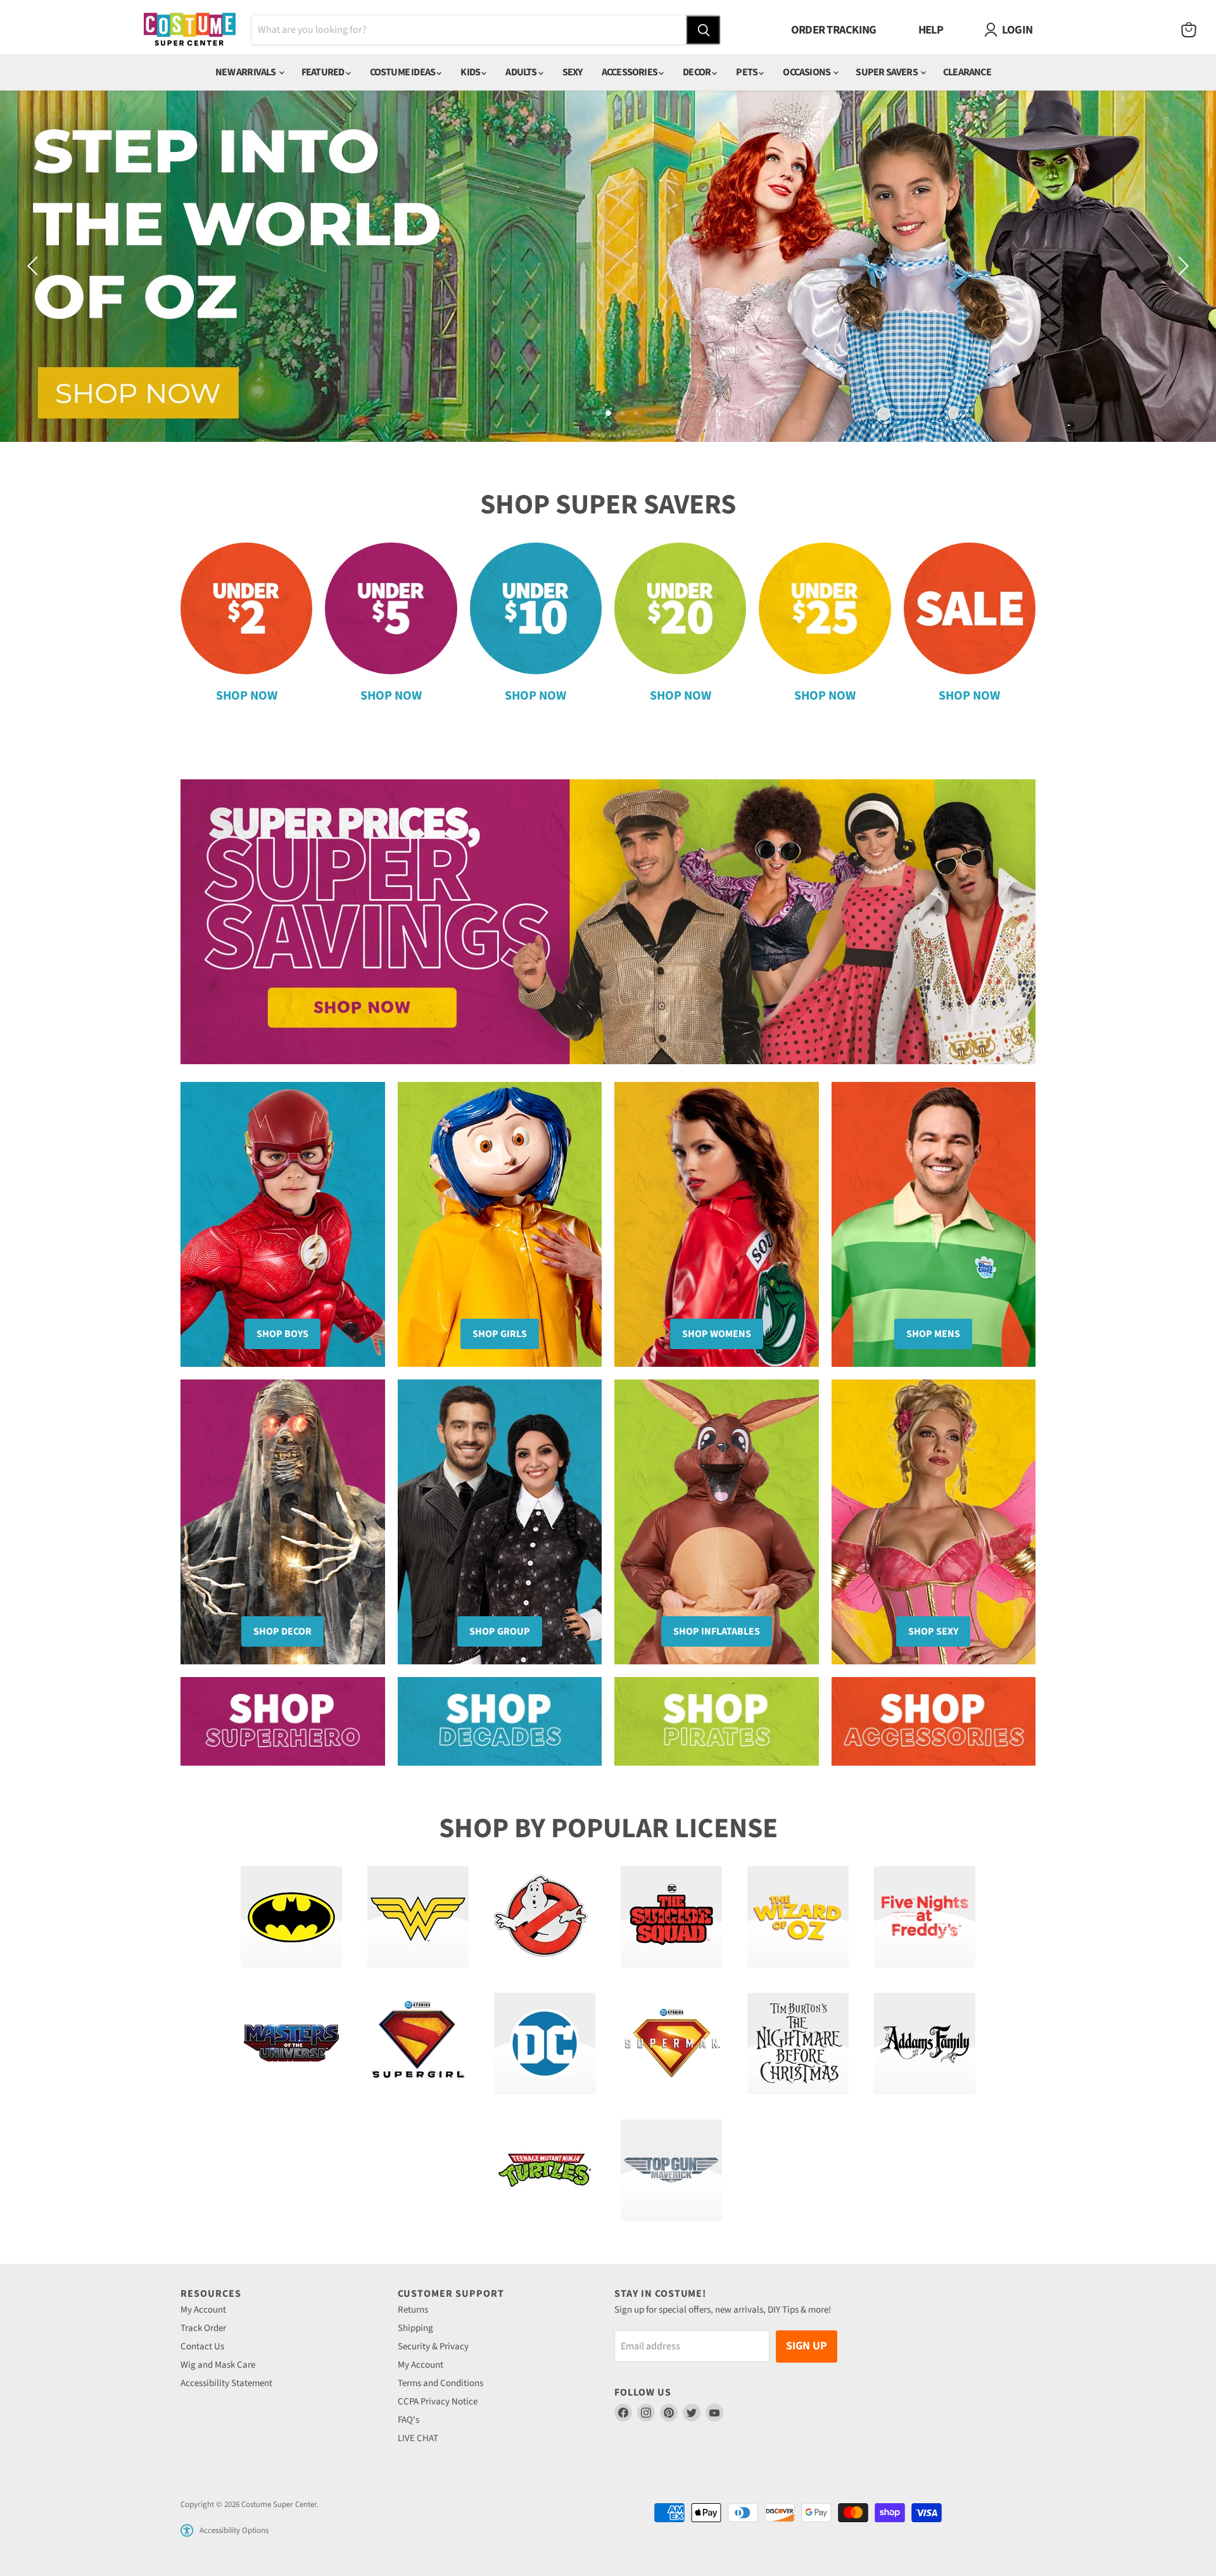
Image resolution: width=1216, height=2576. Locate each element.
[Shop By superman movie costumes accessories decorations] (671, 2044)
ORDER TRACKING (834, 30)
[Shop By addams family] (925, 2044)
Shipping (415, 2328)
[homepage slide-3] (608, 266)
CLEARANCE (967, 72)
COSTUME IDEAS (403, 72)
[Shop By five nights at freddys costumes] (925, 1917)
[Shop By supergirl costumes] (418, 2044)
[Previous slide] (35, 266)
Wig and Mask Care (218, 2365)
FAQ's (408, 2420)
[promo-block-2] (500, 1721)
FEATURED (324, 72)
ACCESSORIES (630, 72)
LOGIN (1017, 30)
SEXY (573, 72)
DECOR (697, 72)
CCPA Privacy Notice (438, 2402)
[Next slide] (1181, 266)
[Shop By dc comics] (545, 2044)
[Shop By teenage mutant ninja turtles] (545, 2170)
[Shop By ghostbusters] (545, 1917)
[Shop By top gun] (671, 2170)
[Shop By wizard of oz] (798, 1917)
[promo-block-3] (717, 1721)
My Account (203, 2310)
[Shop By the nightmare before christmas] (798, 2044)
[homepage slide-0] (608, 922)
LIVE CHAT (418, 2438)
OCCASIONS (807, 72)
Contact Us (202, 2347)
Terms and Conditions (440, 2383)
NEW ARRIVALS (246, 72)
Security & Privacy (433, 2347)
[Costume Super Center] (190, 30)
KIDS (471, 72)
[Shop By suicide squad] (671, 1917)
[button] (187, 2530)
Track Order (203, 2328)
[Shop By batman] (291, 1917)
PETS (747, 72)
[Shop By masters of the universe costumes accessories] (291, 2044)
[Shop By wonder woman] (418, 1917)
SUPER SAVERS (887, 72)
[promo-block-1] (283, 1721)
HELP (931, 30)
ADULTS (522, 72)
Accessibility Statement (226, 2383)
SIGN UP (807, 2346)
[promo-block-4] (934, 1721)
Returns (413, 2310)
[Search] (703, 30)
